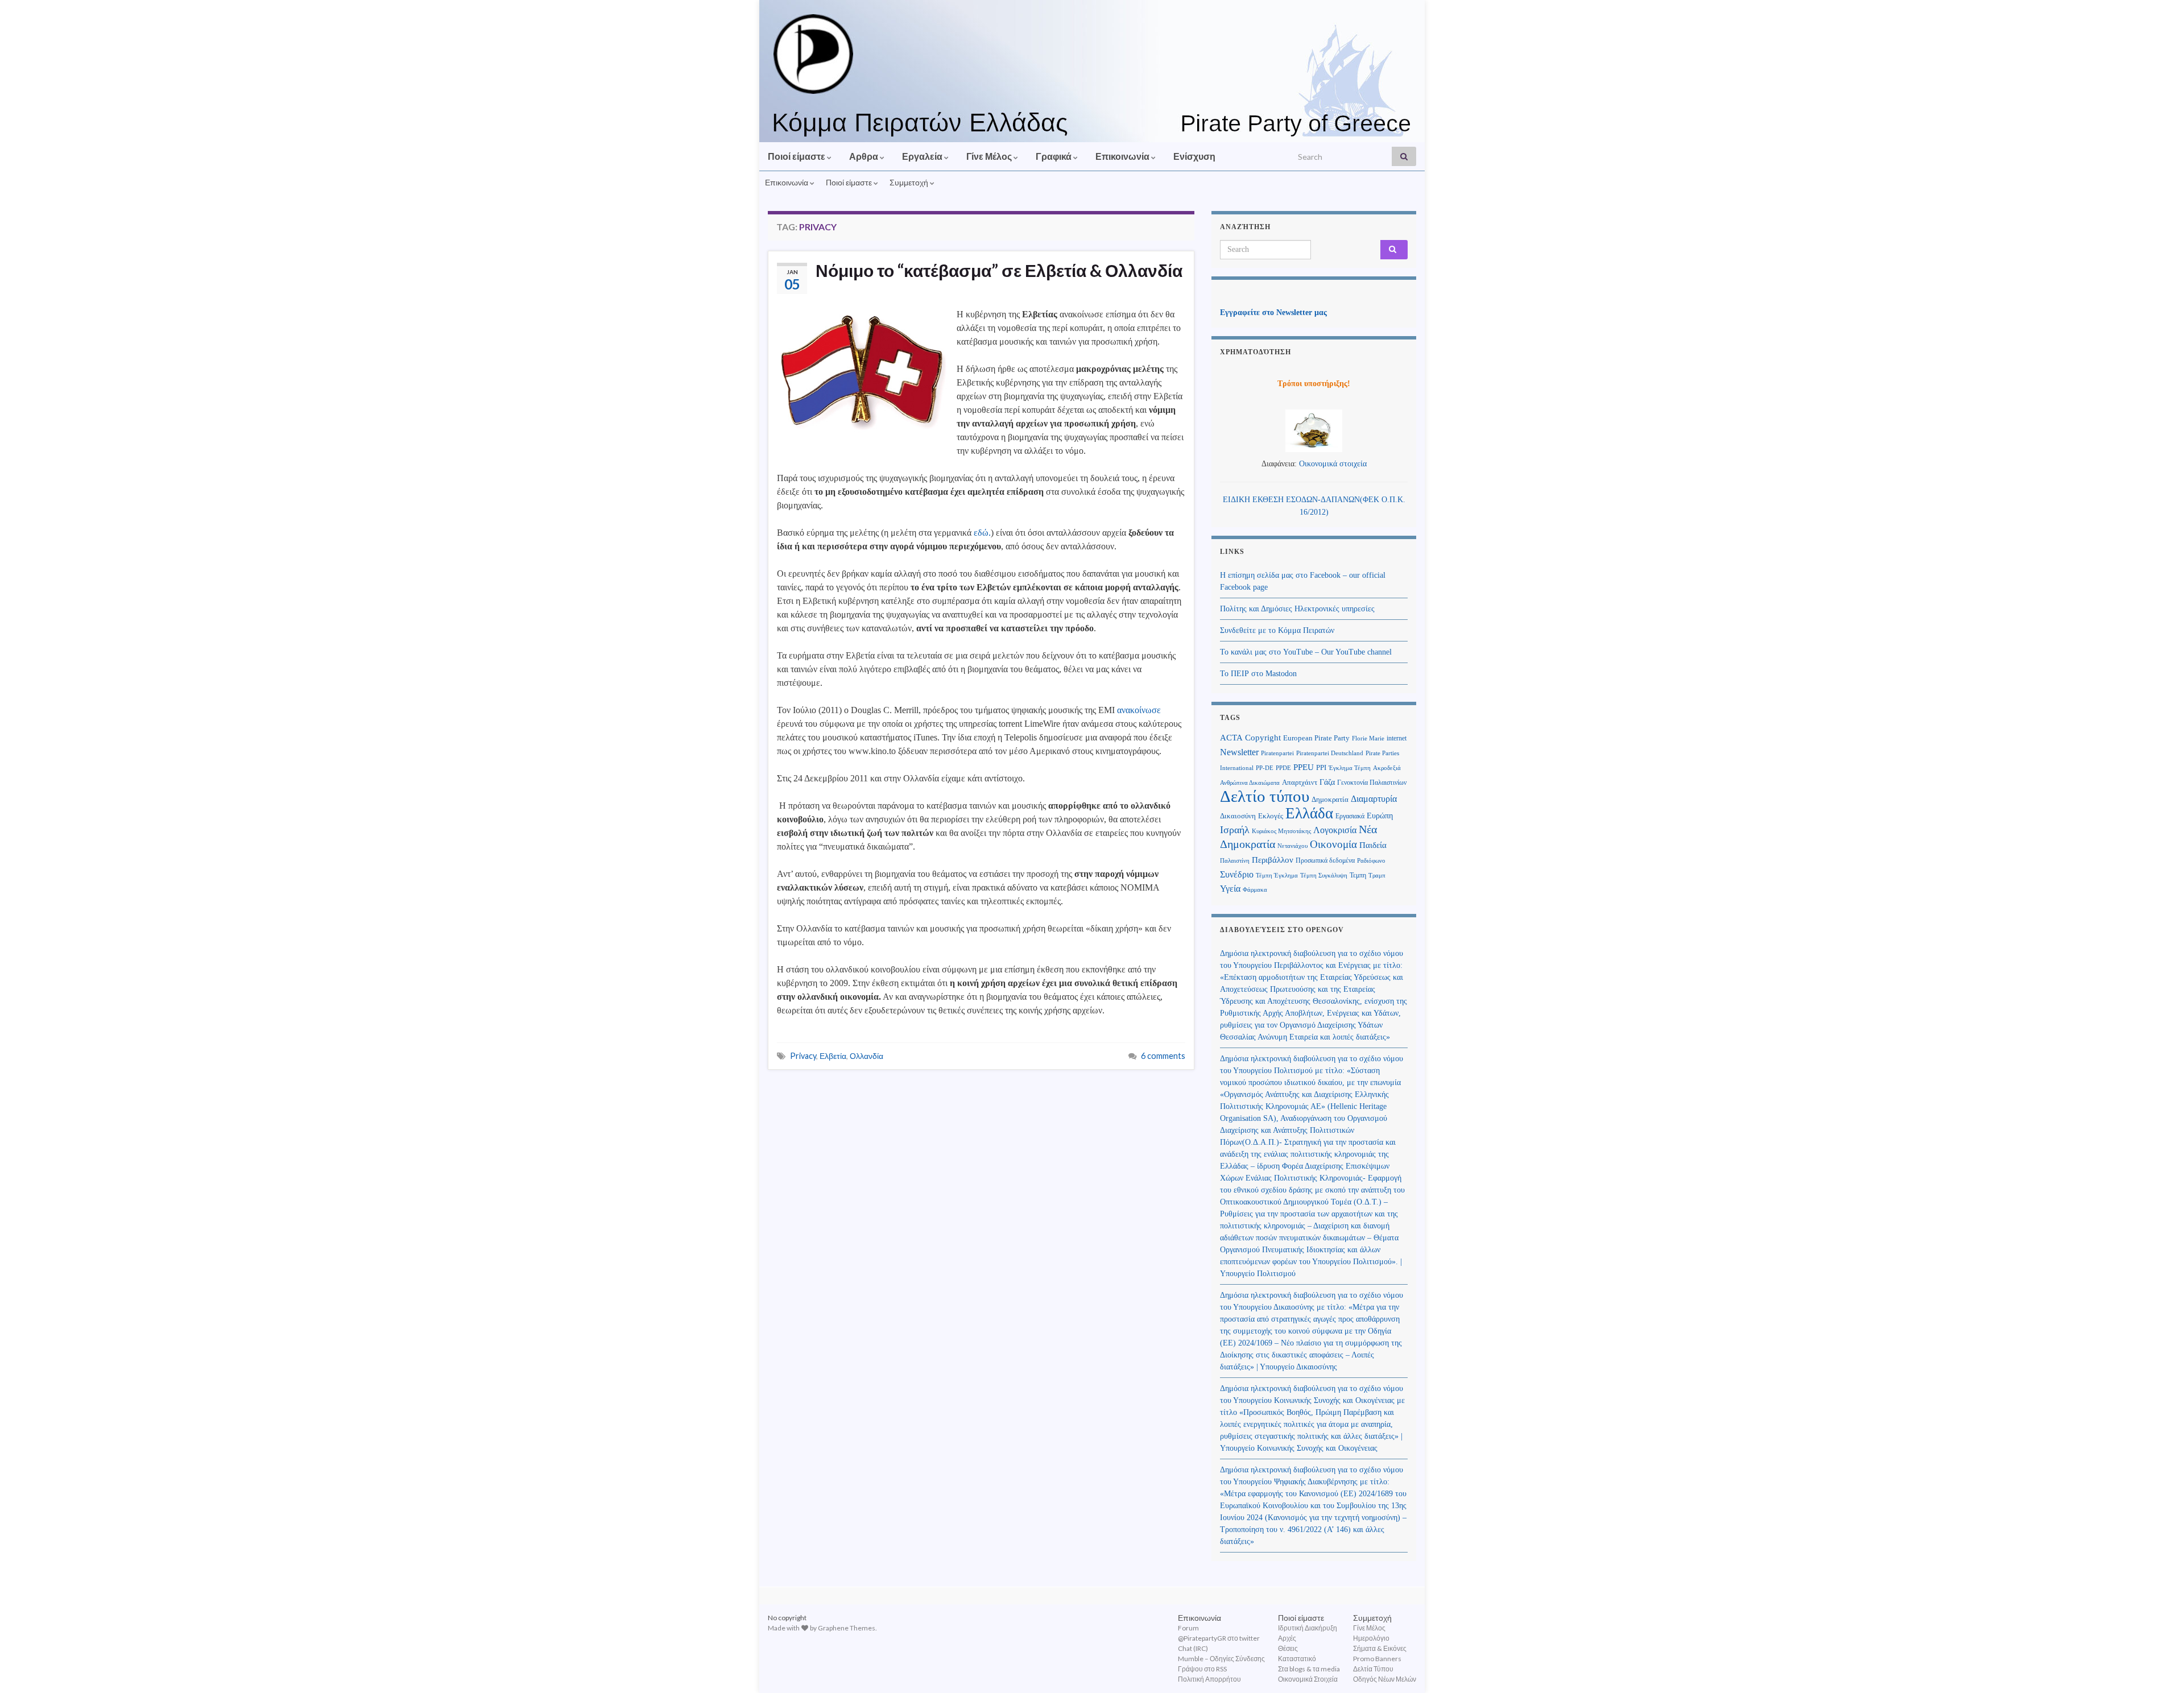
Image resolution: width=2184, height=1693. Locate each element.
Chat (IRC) (1193, 1648)
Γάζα (1327, 782)
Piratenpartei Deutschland (1330, 753)
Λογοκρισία (1335, 830)
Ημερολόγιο (1371, 1638)
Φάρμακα (1255, 890)
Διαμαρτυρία (1374, 799)
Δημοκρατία (1330, 800)
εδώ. (982, 533)
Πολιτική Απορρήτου (1209, 1679)
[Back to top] (2158, 1667)
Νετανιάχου (1292, 846)
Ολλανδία (866, 1056)
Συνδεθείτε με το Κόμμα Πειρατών (1277, 630)
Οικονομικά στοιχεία (1333, 464)
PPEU (1304, 767)
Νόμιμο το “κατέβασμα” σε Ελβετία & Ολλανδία (999, 270)
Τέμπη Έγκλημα (1277, 875)
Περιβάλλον (1273, 860)
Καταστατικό (1297, 1659)
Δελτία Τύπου (1373, 1669)
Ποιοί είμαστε (797, 156)
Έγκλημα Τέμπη (1350, 768)
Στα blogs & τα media (1309, 1669)
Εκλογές (1271, 816)
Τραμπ (1377, 875)
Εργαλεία (923, 156)
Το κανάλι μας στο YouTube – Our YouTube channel (1306, 652)
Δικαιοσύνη (1238, 816)
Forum (1188, 1628)
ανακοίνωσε (1139, 710)
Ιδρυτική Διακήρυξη (1308, 1628)
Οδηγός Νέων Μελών (1385, 1679)
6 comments (1163, 1056)
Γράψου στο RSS (1202, 1669)
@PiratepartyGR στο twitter (1219, 1638)
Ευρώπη (1380, 816)
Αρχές (1287, 1638)
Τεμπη (1358, 875)
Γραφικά (1054, 156)
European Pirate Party (1316, 738)
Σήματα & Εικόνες (1380, 1648)
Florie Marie (1368, 738)
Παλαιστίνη (1235, 860)
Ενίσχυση (1194, 156)
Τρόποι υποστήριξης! (1314, 384)
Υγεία (1230, 889)
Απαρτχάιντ (1300, 783)
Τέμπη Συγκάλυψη (1324, 875)
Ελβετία (833, 1056)
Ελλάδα (1309, 813)
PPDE (1283, 768)
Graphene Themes (847, 1628)
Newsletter (1239, 752)
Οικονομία (1333, 844)
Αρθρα (864, 156)
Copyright (1263, 737)
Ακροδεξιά (1387, 768)
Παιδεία (1373, 845)
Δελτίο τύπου (1265, 796)
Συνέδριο (1237, 874)
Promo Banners (1377, 1659)
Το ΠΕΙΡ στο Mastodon (1258, 674)
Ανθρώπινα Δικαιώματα (1250, 783)
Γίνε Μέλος (990, 156)
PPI (1321, 768)
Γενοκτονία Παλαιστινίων (1372, 783)
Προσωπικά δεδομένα (1325, 860)
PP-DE (1265, 768)
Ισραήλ (1235, 830)
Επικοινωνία (1123, 156)
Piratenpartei (1277, 753)
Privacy (803, 1056)
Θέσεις (1288, 1648)
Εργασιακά (1350, 816)
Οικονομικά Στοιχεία (1308, 1679)
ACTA (1231, 738)
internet (1397, 738)
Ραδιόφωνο (1371, 861)
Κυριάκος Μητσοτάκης (1281, 831)
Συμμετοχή (910, 182)
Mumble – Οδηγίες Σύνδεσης (1221, 1659)
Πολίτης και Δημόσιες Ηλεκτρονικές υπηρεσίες (1297, 609)
